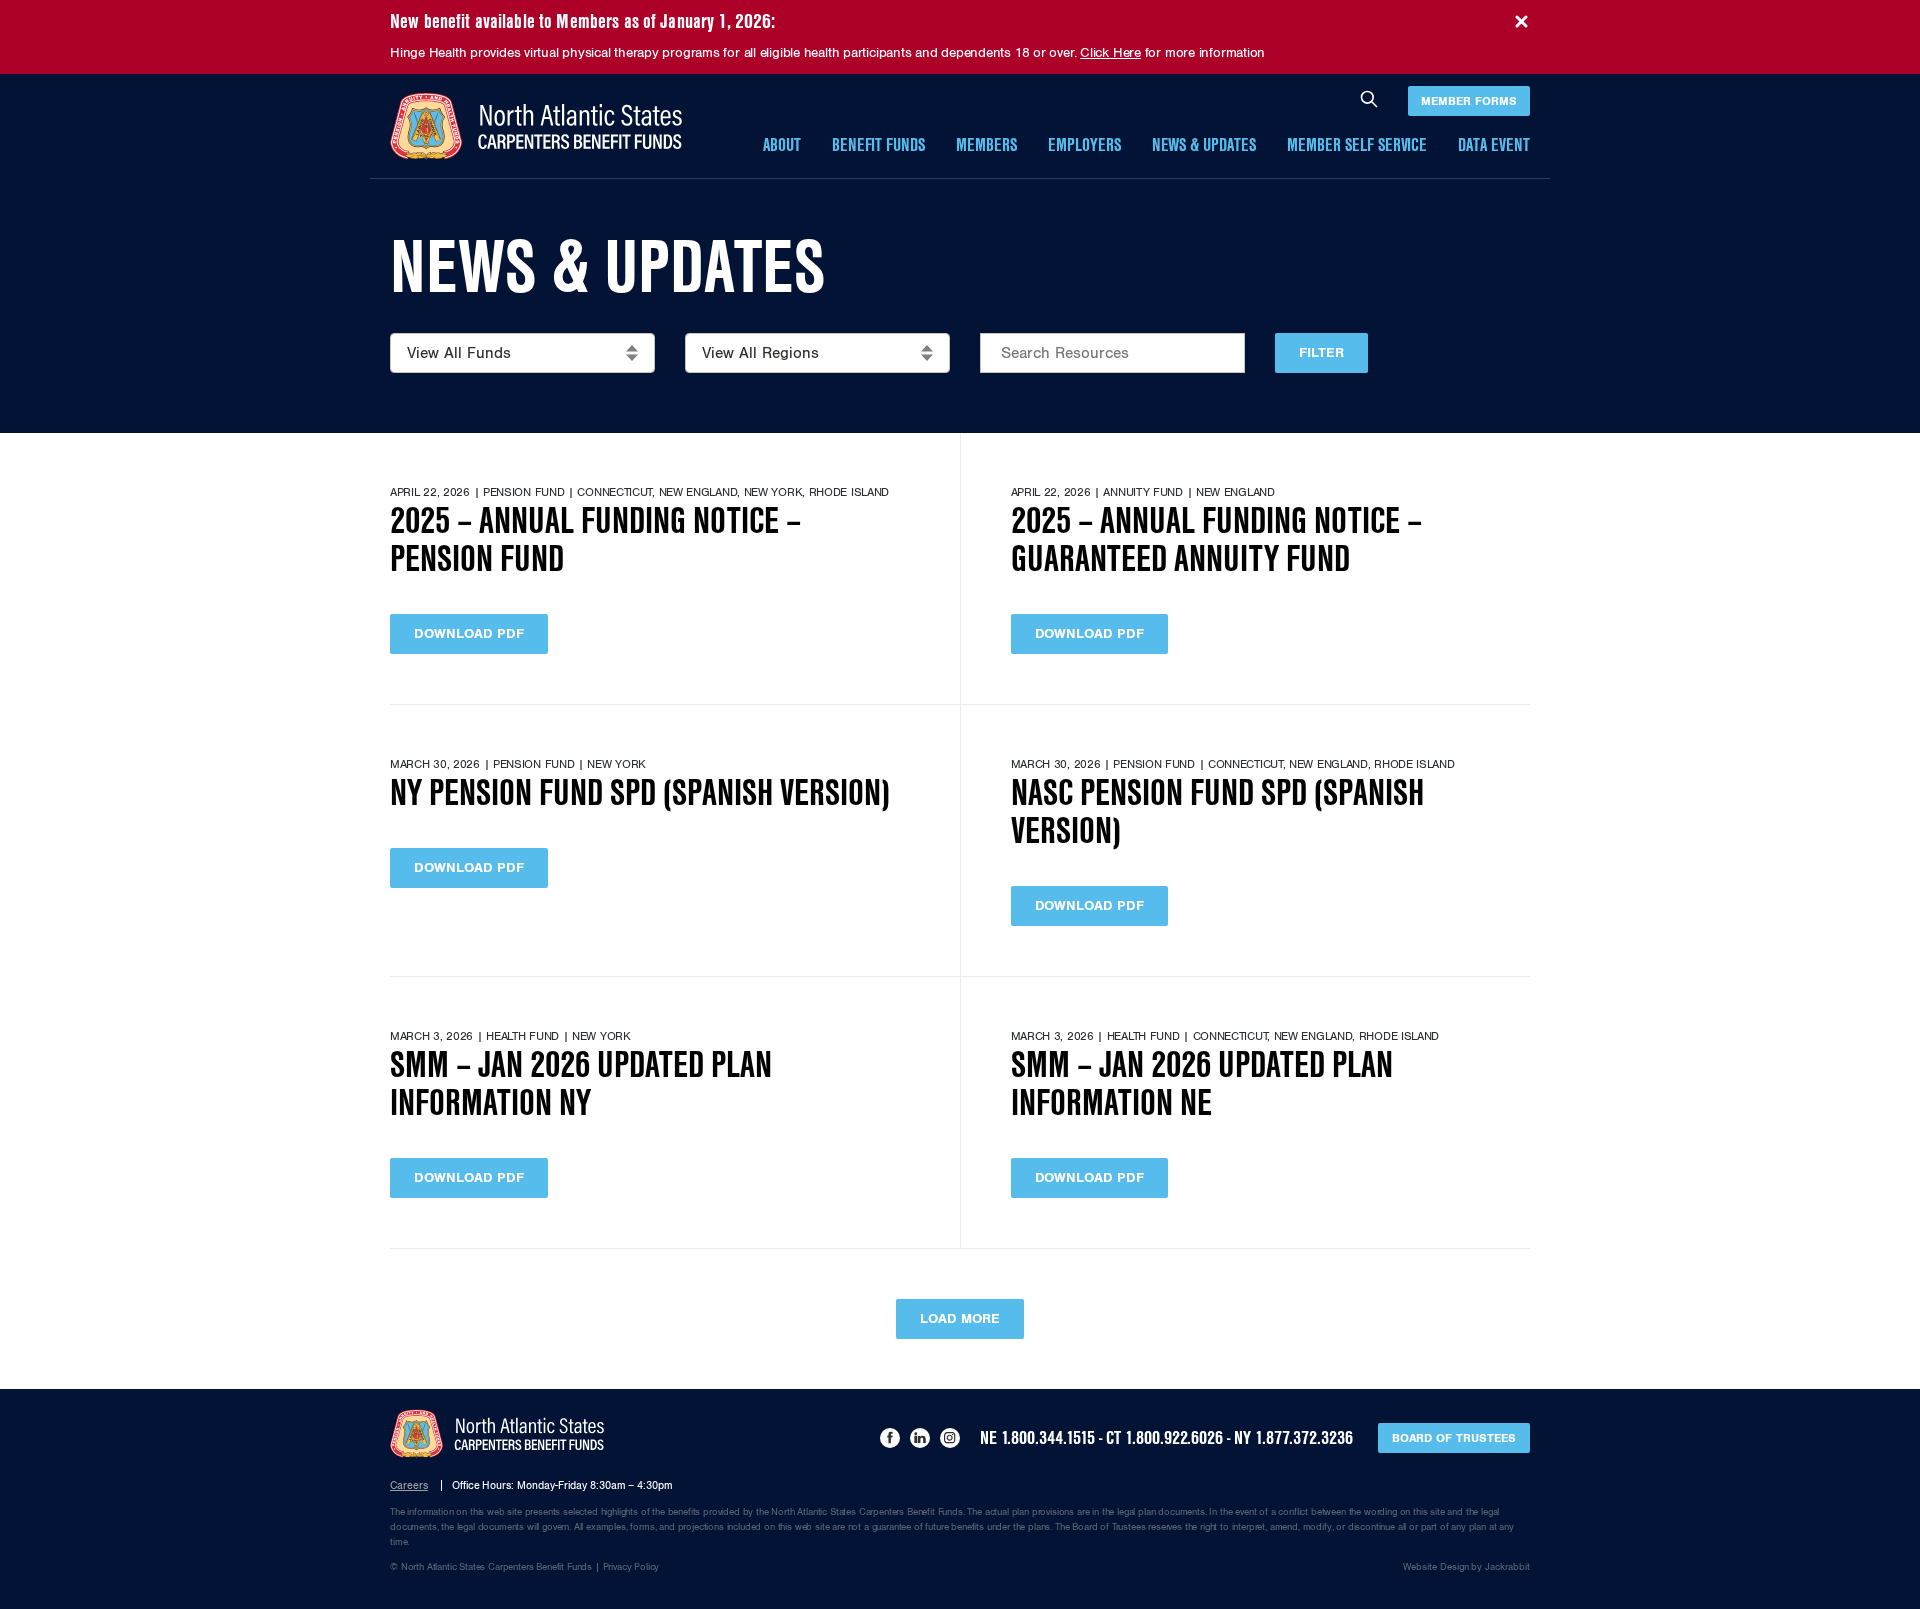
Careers (409, 1485)
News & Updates (1204, 145)
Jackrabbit (1507, 1567)
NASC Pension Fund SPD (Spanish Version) (1217, 812)
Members (986, 145)
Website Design (1436, 1567)
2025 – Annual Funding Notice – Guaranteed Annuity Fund (1216, 540)
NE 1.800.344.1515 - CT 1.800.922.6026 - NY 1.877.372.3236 (1166, 1438)
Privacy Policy (631, 1567)
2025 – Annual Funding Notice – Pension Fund (595, 540)
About (782, 145)
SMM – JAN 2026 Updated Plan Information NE (1202, 1084)
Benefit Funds (879, 145)
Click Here (1110, 53)
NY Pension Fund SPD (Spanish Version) (640, 793)
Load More (960, 1318)
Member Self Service (1357, 145)
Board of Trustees (1454, 1438)
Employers (1084, 145)
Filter (1321, 352)
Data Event (1494, 145)
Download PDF (469, 633)
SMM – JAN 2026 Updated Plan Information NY (581, 1084)
